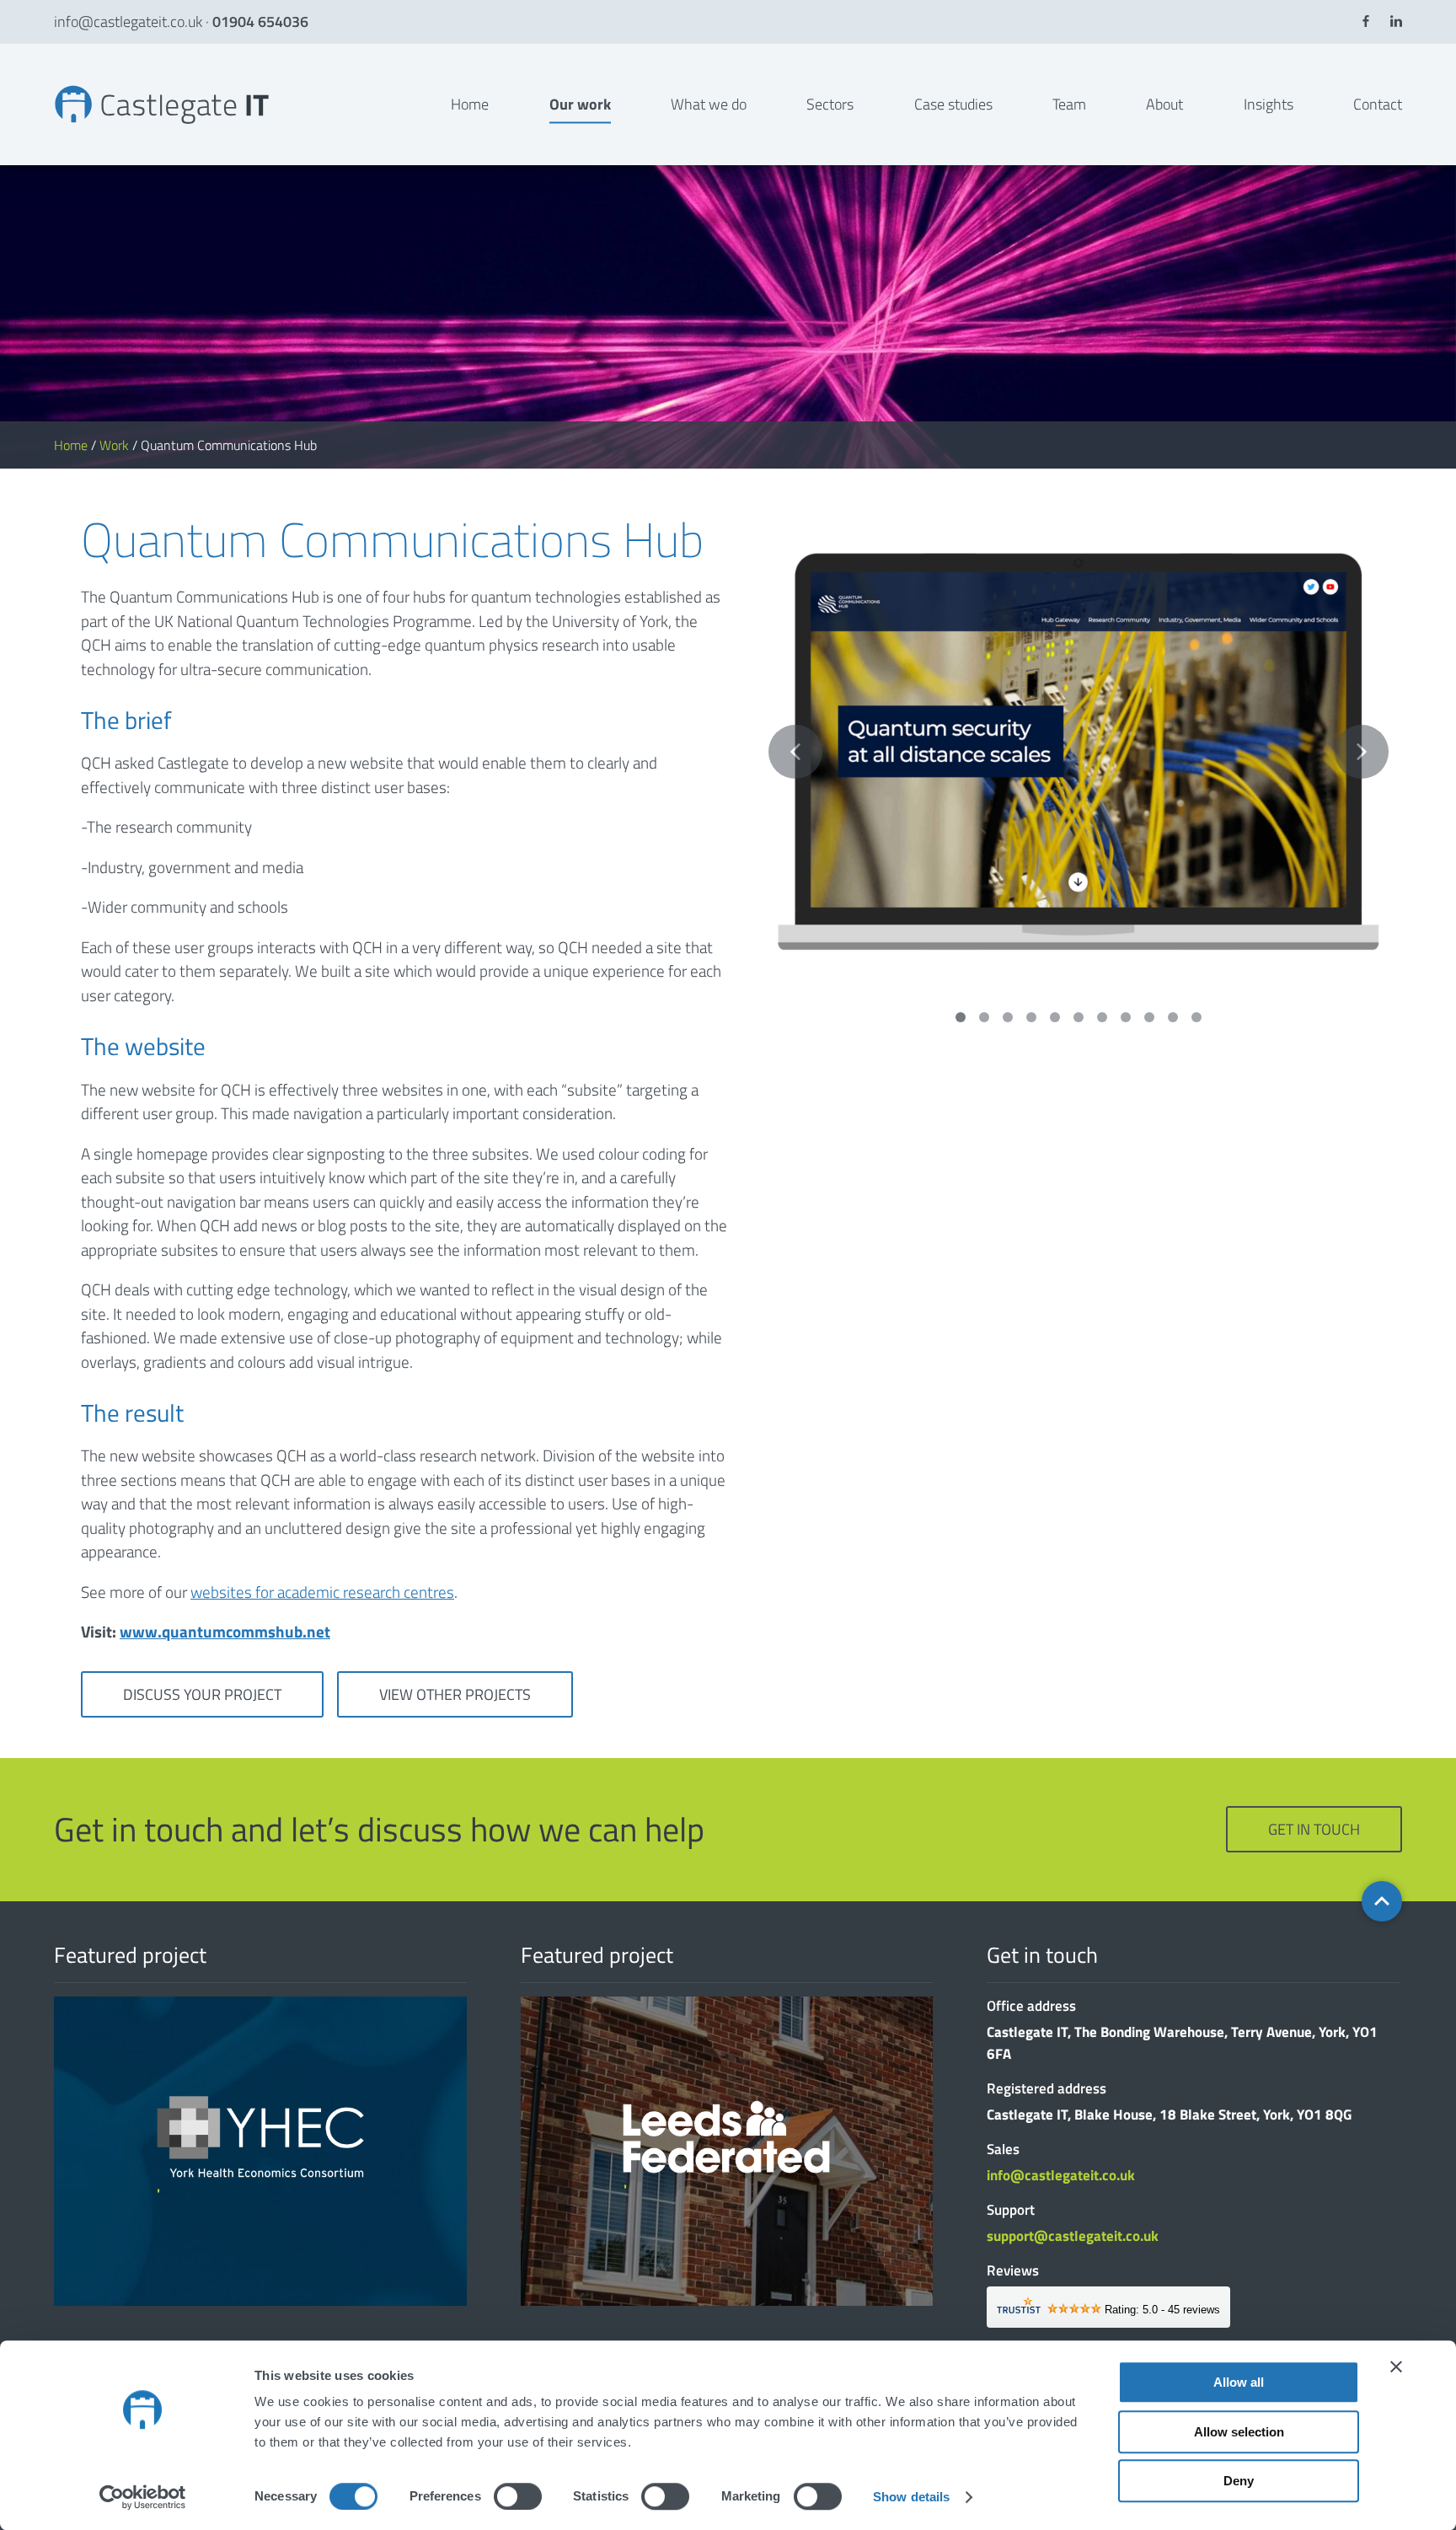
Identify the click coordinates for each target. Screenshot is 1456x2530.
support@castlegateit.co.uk (1073, 2236)
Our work (580, 104)
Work (114, 445)
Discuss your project (202, 1694)
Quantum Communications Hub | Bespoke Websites (65, 85)
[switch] (518, 2496)
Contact (1378, 104)
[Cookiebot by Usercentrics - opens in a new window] (143, 2497)
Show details (911, 2497)
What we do (709, 104)
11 (1196, 1017)
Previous (795, 752)
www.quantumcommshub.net (225, 1631)
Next (1362, 752)
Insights (1269, 104)
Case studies (953, 104)
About (1164, 104)
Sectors (830, 104)
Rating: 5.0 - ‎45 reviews (1162, 2310)
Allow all (1239, 2382)
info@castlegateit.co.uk (128, 21)
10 (1173, 1017)
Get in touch (1314, 1829)
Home (470, 104)
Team (1069, 104)
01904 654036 (260, 21)
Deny (1239, 2481)
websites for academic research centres (322, 1592)
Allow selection (1239, 2432)
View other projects (455, 1694)
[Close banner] (1396, 2367)
